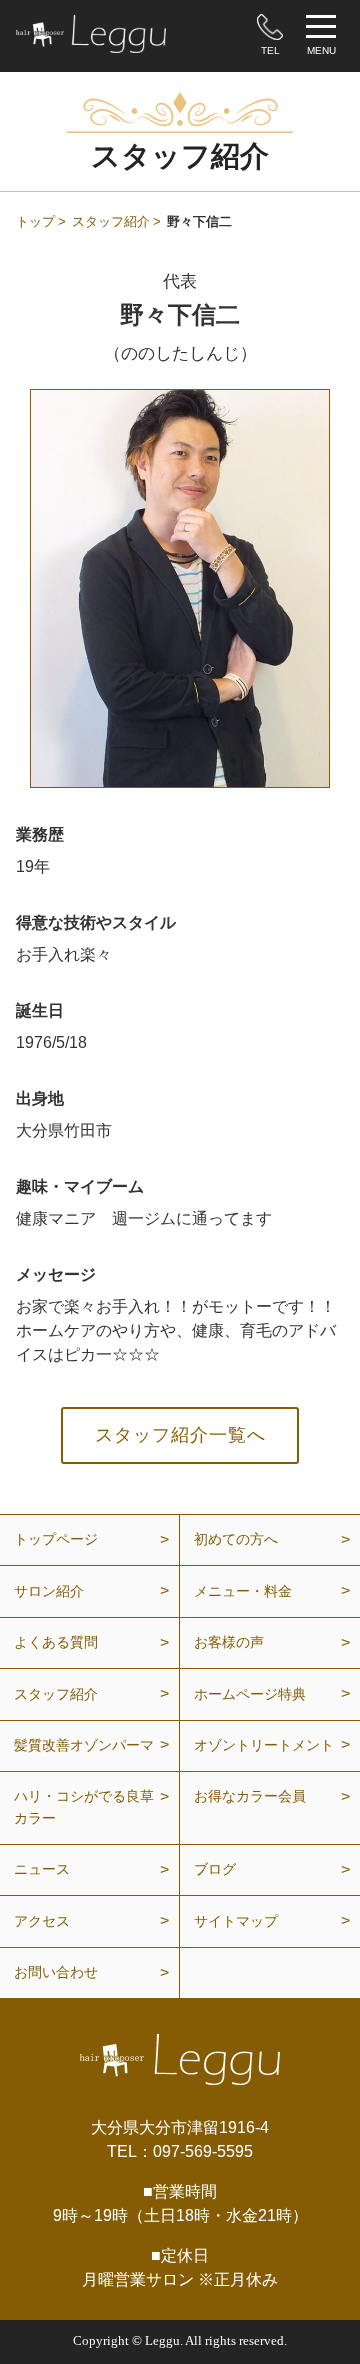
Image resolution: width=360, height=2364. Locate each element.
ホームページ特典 (250, 1694)
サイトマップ (236, 1921)
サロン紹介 (49, 1591)
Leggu (162, 2341)
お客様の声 (229, 1642)
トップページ (56, 1539)
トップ (35, 221)
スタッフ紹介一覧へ (180, 1435)
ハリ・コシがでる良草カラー (84, 1807)
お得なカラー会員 (250, 1796)
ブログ (215, 1869)
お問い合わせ (56, 1972)
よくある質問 (56, 1642)
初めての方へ (236, 1539)
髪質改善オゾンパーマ (84, 1745)
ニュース (42, 1869)
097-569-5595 (203, 2151)
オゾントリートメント (264, 1745)
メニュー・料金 (243, 1591)
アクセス (42, 1921)
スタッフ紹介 (111, 221)
